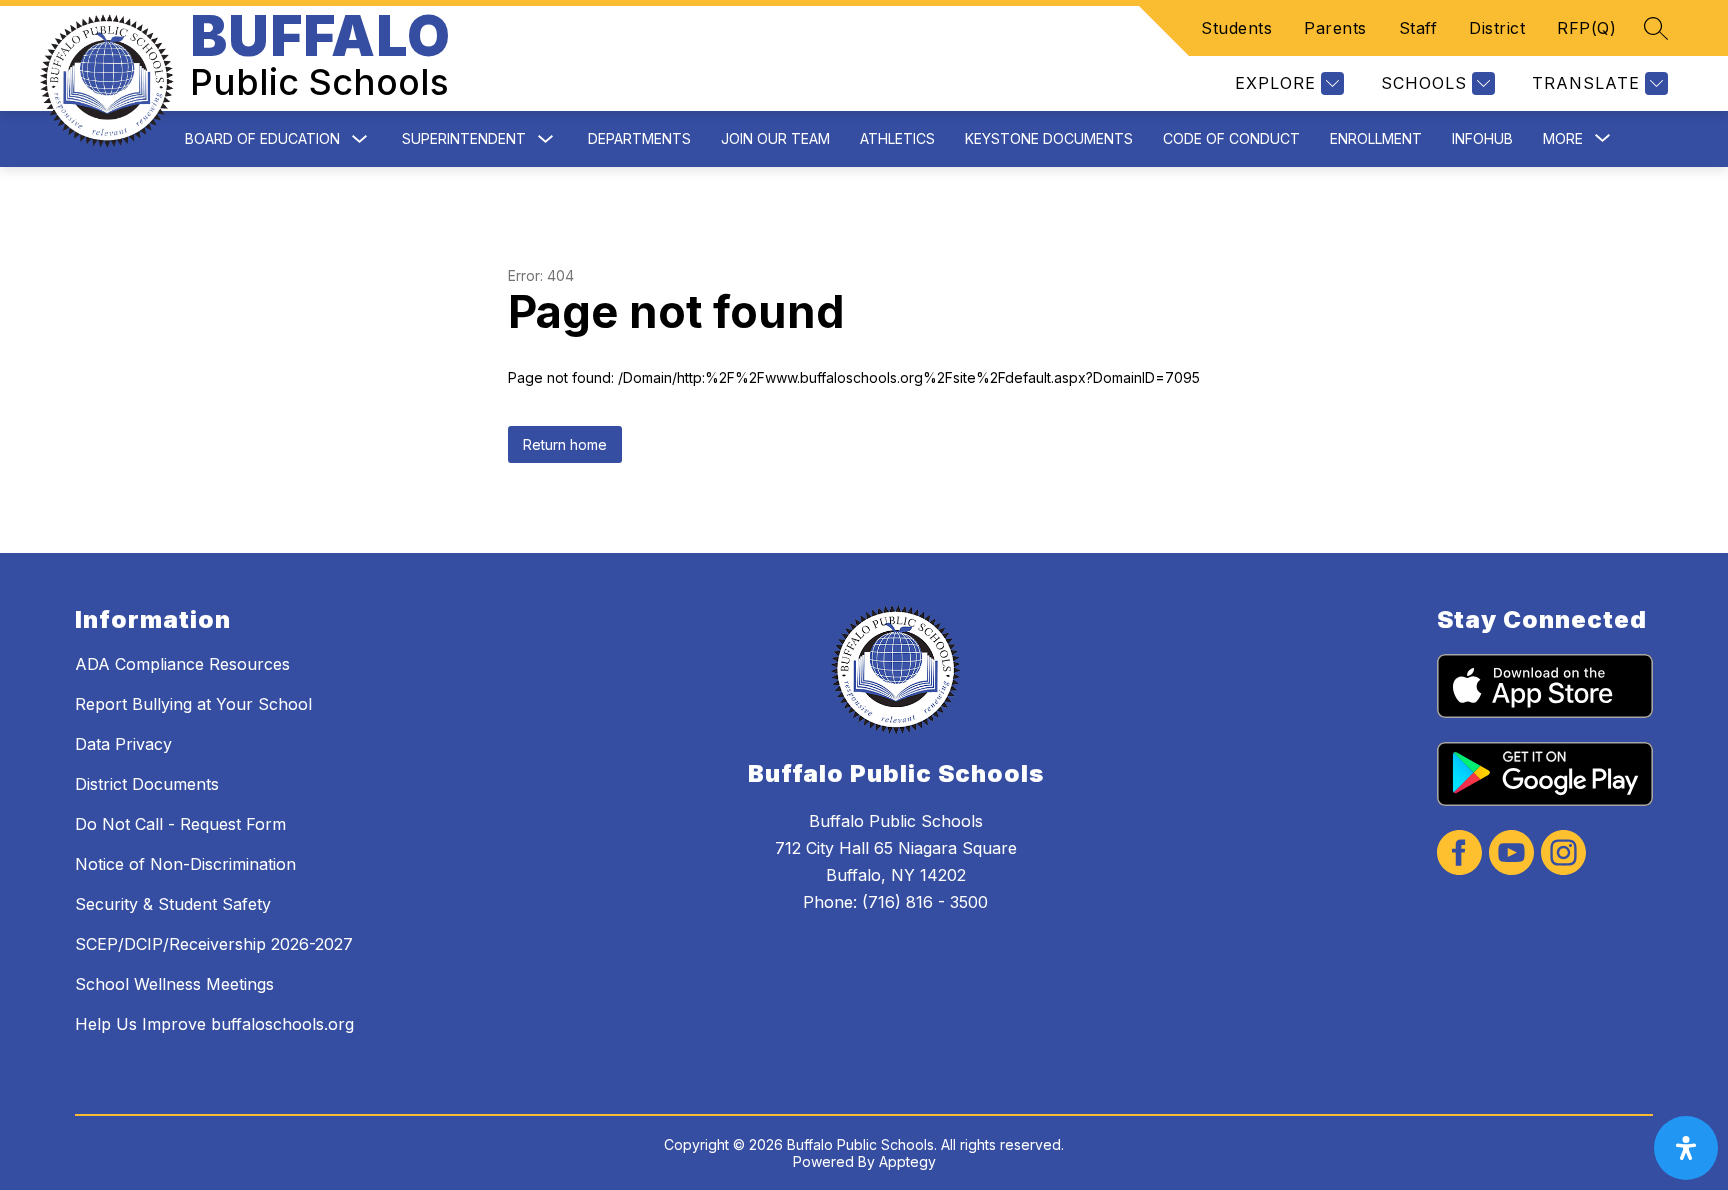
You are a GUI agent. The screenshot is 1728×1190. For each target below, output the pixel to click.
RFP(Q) (1586, 28)
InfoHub (1482, 138)
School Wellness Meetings (174, 984)
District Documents (147, 784)
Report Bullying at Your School (193, 704)
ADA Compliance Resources (182, 664)
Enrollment (1376, 138)
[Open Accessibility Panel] (1686, 1148)
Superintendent (464, 138)
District (1497, 28)
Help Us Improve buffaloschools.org (214, 1024)
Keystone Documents (1049, 138)
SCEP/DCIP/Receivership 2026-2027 (214, 944)
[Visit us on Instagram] (1563, 854)
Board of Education (262, 138)
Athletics (897, 138)
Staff (1418, 28)
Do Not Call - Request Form (180, 824)
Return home (565, 444)
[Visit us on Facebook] (1459, 854)
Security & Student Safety (173, 904)
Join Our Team (775, 138)
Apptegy (907, 1161)
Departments (639, 138)
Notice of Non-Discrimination (185, 864)
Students (1236, 28)
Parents (1335, 28)
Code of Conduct (1231, 138)
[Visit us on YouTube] (1511, 854)
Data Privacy (123, 744)
